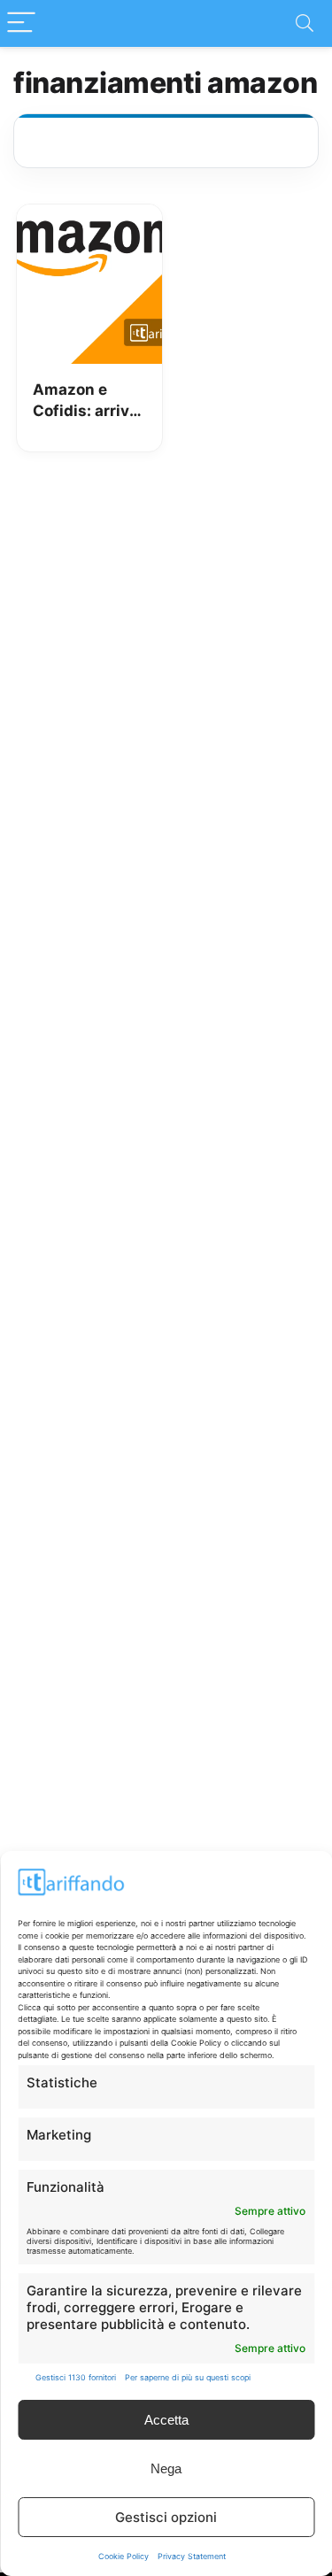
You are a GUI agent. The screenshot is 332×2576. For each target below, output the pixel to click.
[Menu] (21, 23)
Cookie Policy (124, 2556)
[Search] (305, 23)
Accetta (166, 2420)
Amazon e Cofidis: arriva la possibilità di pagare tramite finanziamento (87, 401)
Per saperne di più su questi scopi (188, 2377)
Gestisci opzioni (166, 2517)
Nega (166, 2468)
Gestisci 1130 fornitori (76, 2377)
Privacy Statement (192, 2556)
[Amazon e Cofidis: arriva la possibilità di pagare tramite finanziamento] (89, 217)
